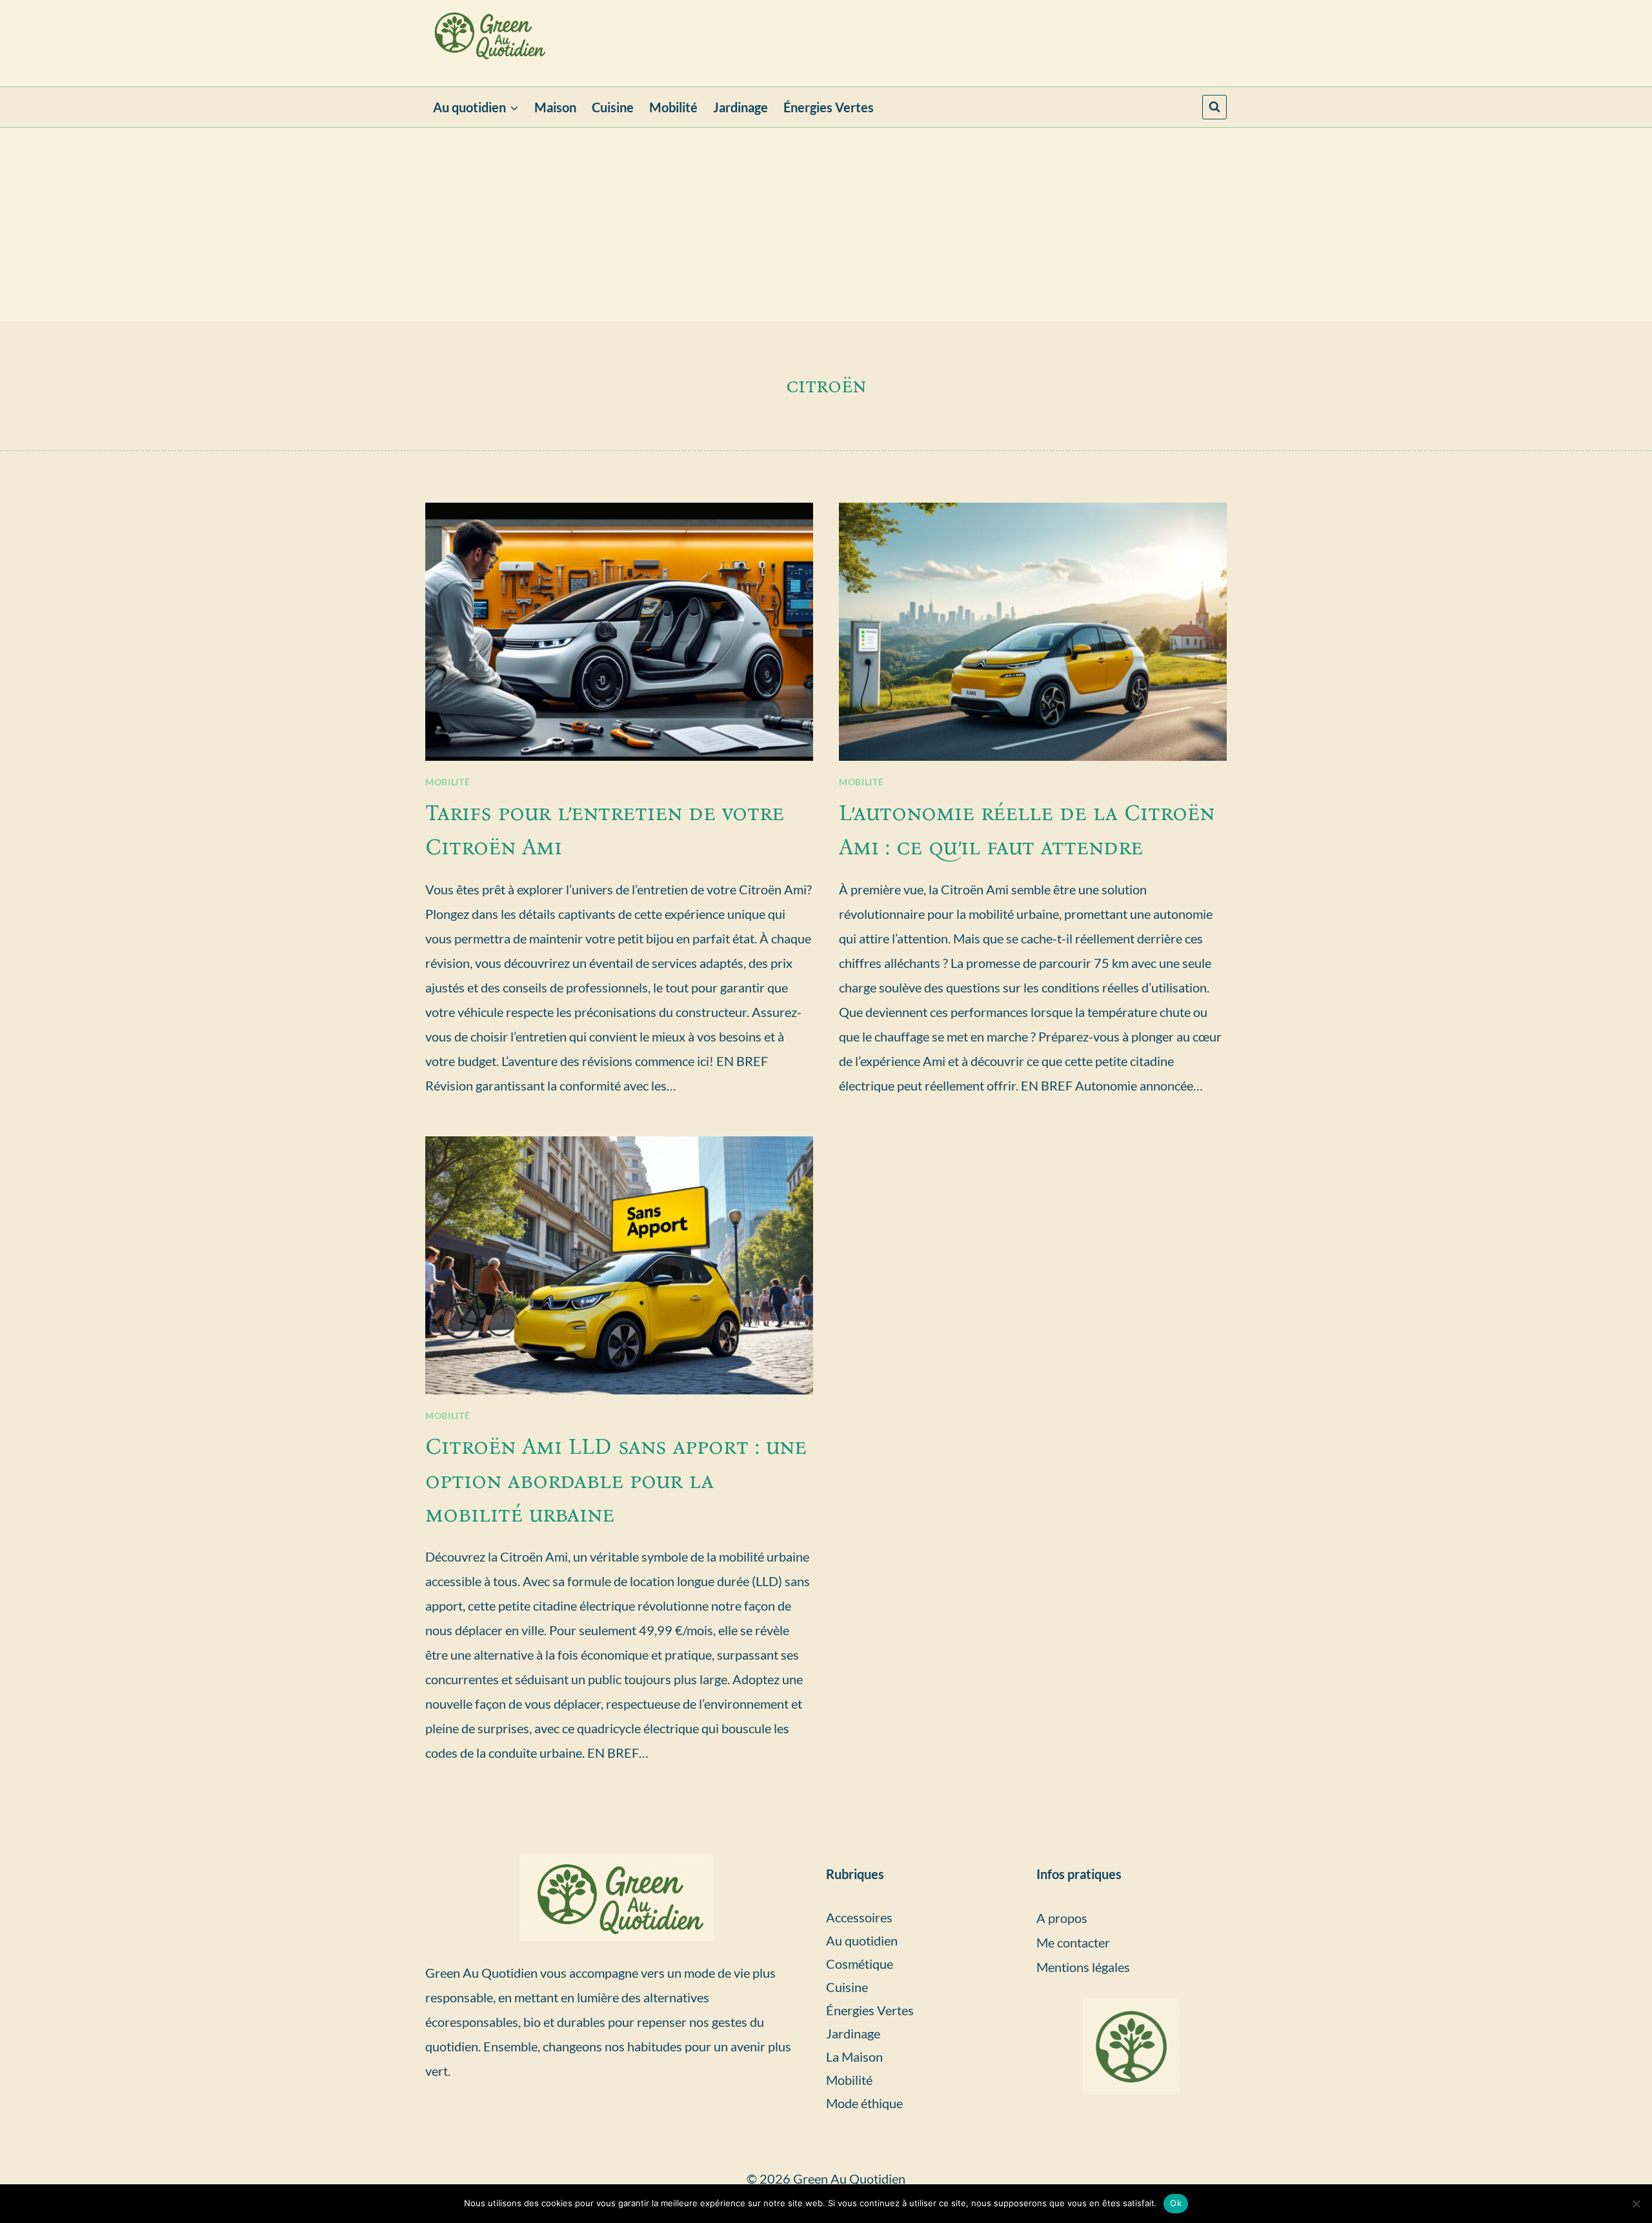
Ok (1176, 2203)
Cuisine (613, 107)
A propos (1062, 1918)
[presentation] (619, 632)
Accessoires (859, 1917)
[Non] (1636, 2204)
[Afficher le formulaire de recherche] (1214, 107)
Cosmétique (860, 1964)
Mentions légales (1083, 1967)
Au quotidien (862, 1940)
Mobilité (673, 107)
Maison (555, 107)
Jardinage (740, 107)
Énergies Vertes (829, 107)
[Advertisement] (826, 225)
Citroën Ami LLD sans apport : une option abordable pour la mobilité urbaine (616, 1480)
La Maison (854, 2057)
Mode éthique (864, 2103)
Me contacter (1073, 1942)
